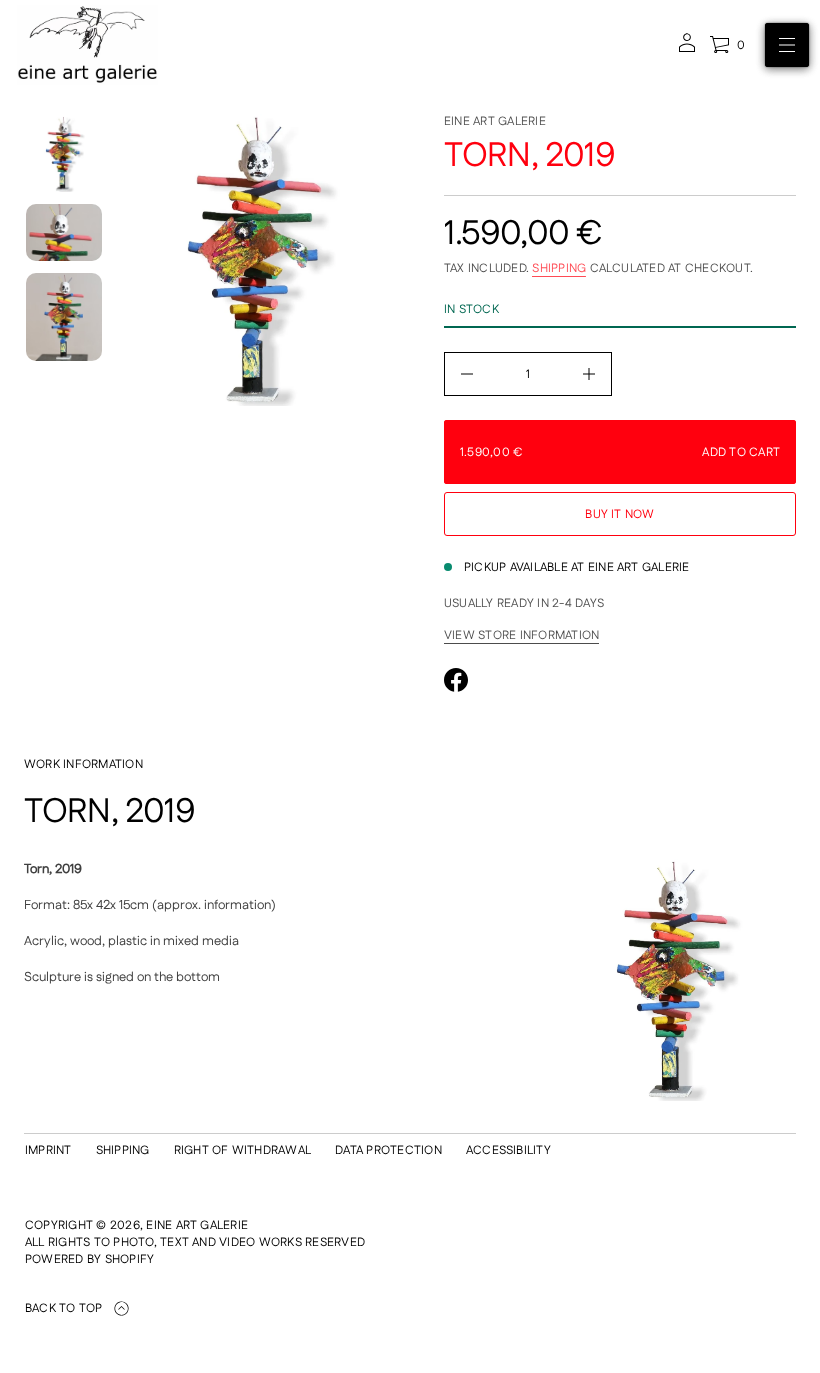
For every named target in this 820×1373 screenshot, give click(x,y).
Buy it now (619, 514)
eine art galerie (495, 121)
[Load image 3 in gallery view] (64, 317)
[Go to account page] (687, 49)
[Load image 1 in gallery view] (64, 154)
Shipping (559, 268)
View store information (521, 636)
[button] (727, 45)
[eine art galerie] (87, 45)
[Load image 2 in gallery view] (64, 232)
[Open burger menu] (787, 45)
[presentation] (258, 260)
